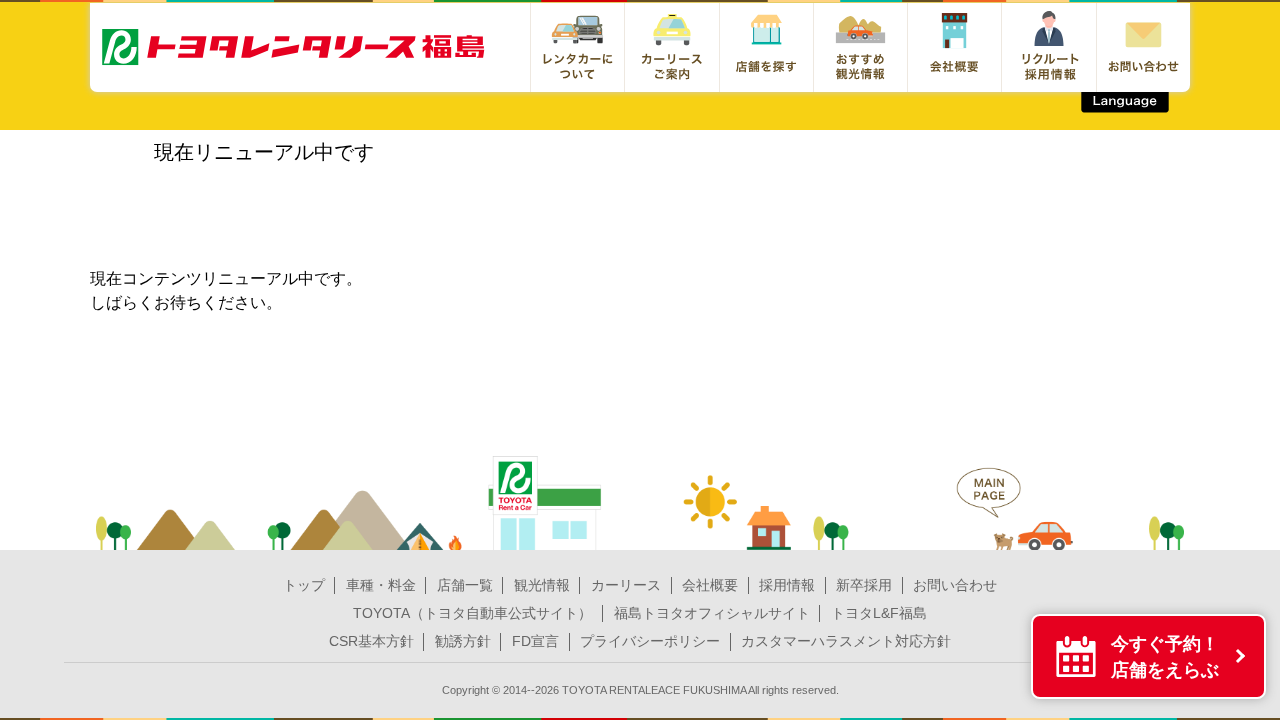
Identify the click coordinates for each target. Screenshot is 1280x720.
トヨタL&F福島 (879, 613)
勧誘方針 (463, 641)
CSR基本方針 (371, 641)
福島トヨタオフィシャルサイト (712, 613)
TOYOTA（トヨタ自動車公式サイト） (472, 613)
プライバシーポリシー (650, 641)
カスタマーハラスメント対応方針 (846, 641)
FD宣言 (535, 641)
